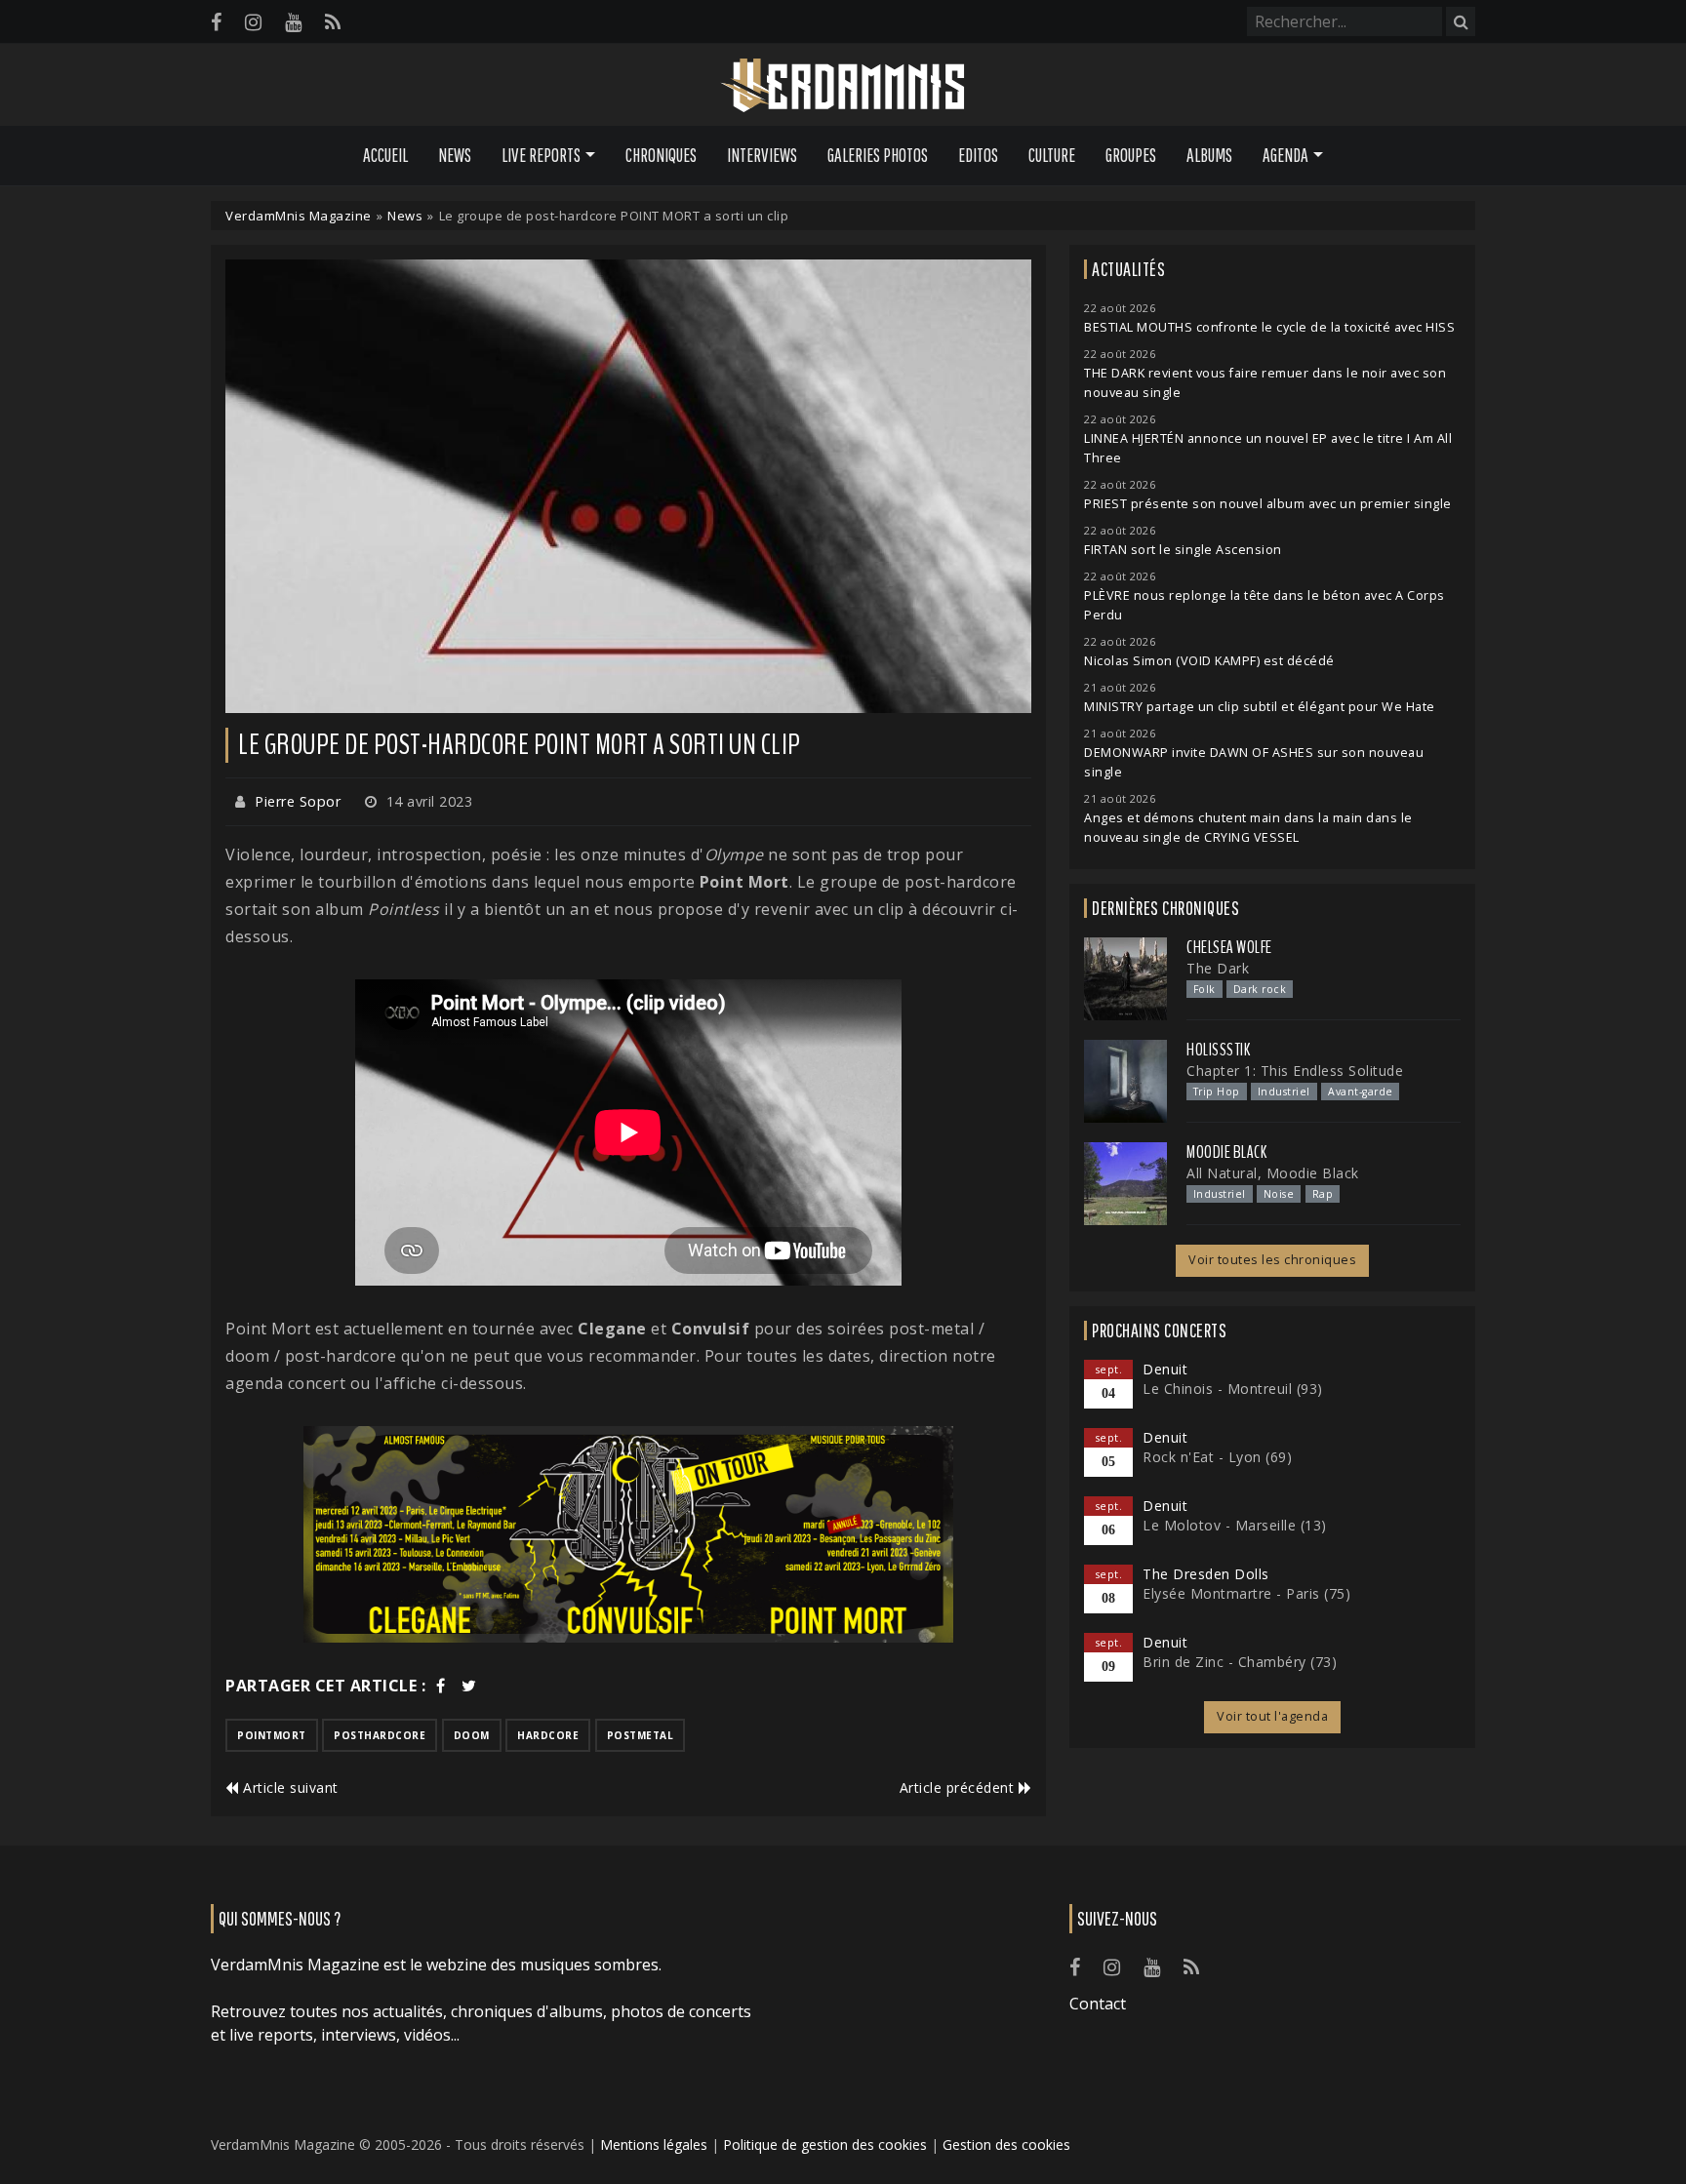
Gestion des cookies (1006, 2144)
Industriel (1284, 1092)
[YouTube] (293, 22)
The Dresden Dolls (1206, 1574)
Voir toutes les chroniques (1272, 1260)
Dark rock (1260, 989)
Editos (978, 155)
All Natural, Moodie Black (1273, 1173)
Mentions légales (654, 2144)
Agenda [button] (1285, 155)
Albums (1209, 155)
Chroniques (661, 155)
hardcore (548, 1735)
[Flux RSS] (333, 22)
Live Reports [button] (541, 155)
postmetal (641, 1735)
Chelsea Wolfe (1229, 947)
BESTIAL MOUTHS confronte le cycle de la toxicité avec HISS (1269, 327)
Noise (1279, 1194)
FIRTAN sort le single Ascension (1183, 550)
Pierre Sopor (298, 801)
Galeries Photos (878, 155)
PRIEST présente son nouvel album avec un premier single (1268, 504)
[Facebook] (216, 22)
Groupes (1131, 155)
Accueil (385, 155)
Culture (1052, 155)
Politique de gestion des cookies (825, 2144)
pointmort (272, 1735)
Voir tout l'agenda (1272, 1716)
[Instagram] (253, 22)
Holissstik (1218, 1050)
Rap (1323, 1194)
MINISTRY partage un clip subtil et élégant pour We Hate (1260, 707)
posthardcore (380, 1735)
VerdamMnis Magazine (299, 216)
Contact (1098, 2004)
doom (472, 1735)
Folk (1204, 989)
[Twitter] (469, 1686)
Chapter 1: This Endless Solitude (1295, 1071)
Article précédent (959, 1787)
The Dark (1218, 968)
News (455, 155)
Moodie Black (1226, 1152)
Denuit (1165, 1369)
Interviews (762, 155)
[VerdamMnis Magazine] (843, 86)
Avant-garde (1361, 1092)
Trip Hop (1217, 1092)
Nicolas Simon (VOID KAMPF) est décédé (1209, 661)
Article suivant (289, 1787)
